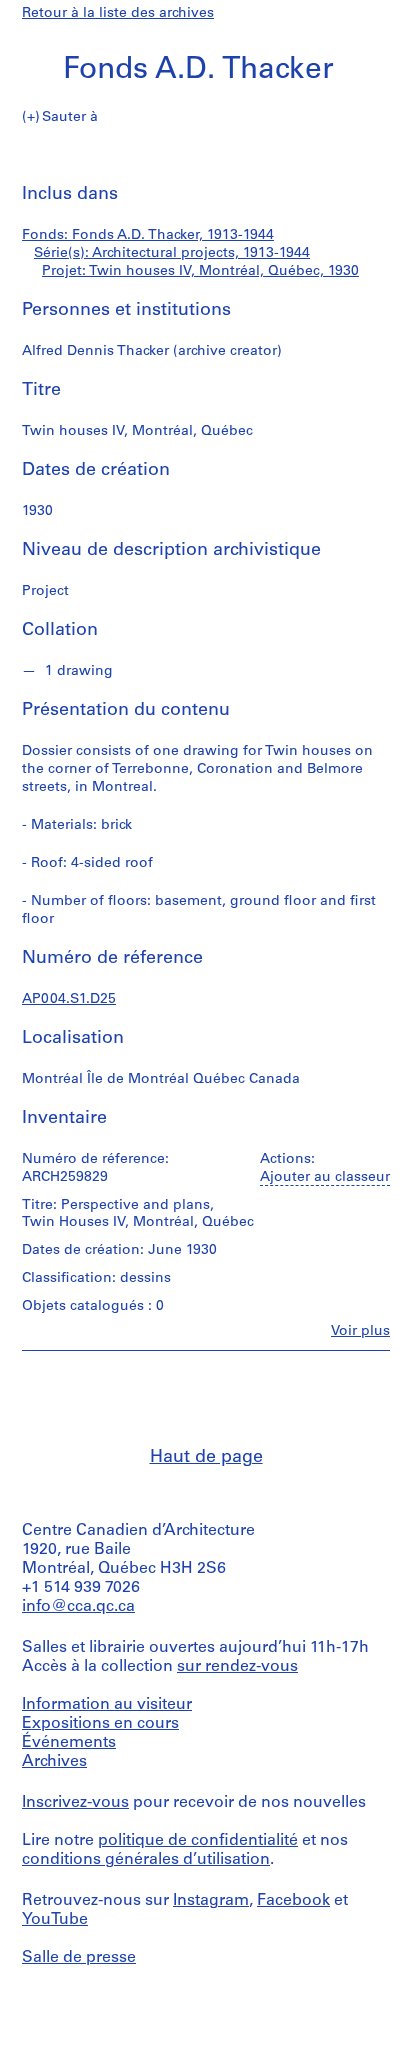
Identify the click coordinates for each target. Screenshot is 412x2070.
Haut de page (206, 1458)
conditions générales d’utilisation (146, 1860)
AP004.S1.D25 (69, 999)
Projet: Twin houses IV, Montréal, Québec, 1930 (200, 271)
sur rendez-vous (237, 1667)
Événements (69, 1743)
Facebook (293, 1901)
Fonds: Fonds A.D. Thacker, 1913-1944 (148, 235)
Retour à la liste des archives (118, 13)
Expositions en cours (100, 1724)
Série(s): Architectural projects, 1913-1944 (172, 253)
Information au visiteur (107, 1705)
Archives (54, 1762)
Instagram (211, 1901)
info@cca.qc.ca (78, 1607)
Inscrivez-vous (75, 1803)
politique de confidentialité (198, 1841)
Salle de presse (79, 1958)
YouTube (55, 1920)
